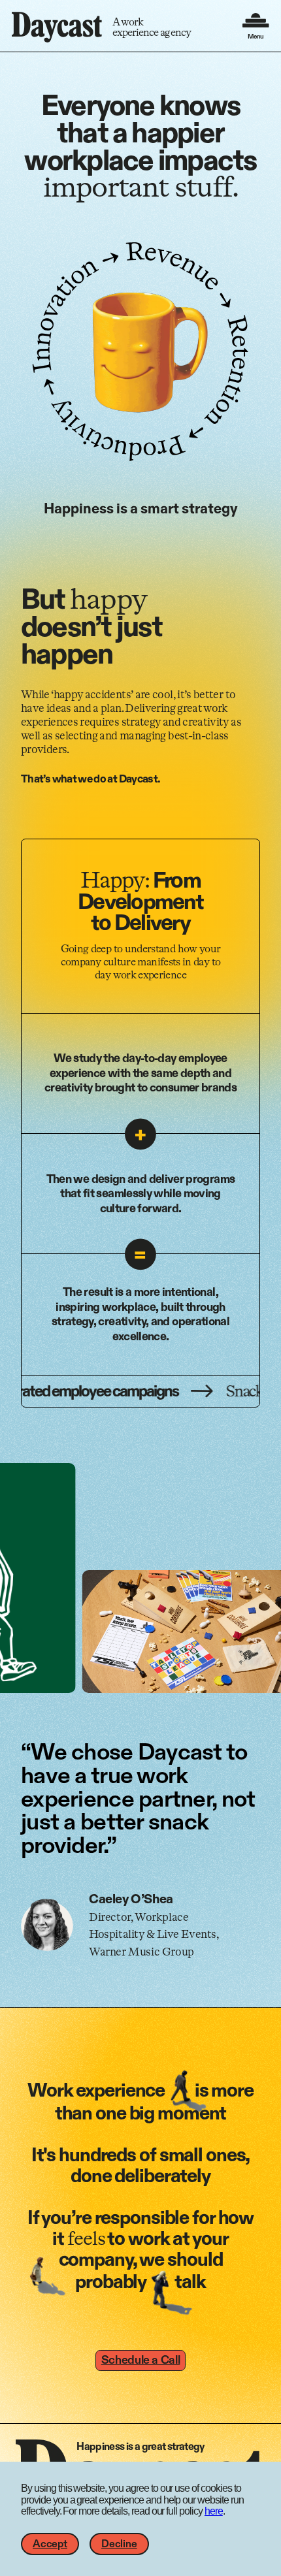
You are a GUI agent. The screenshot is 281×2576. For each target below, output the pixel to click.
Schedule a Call (141, 2360)
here (214, 2511)
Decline (119, 2544)
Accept (50, 2544)
